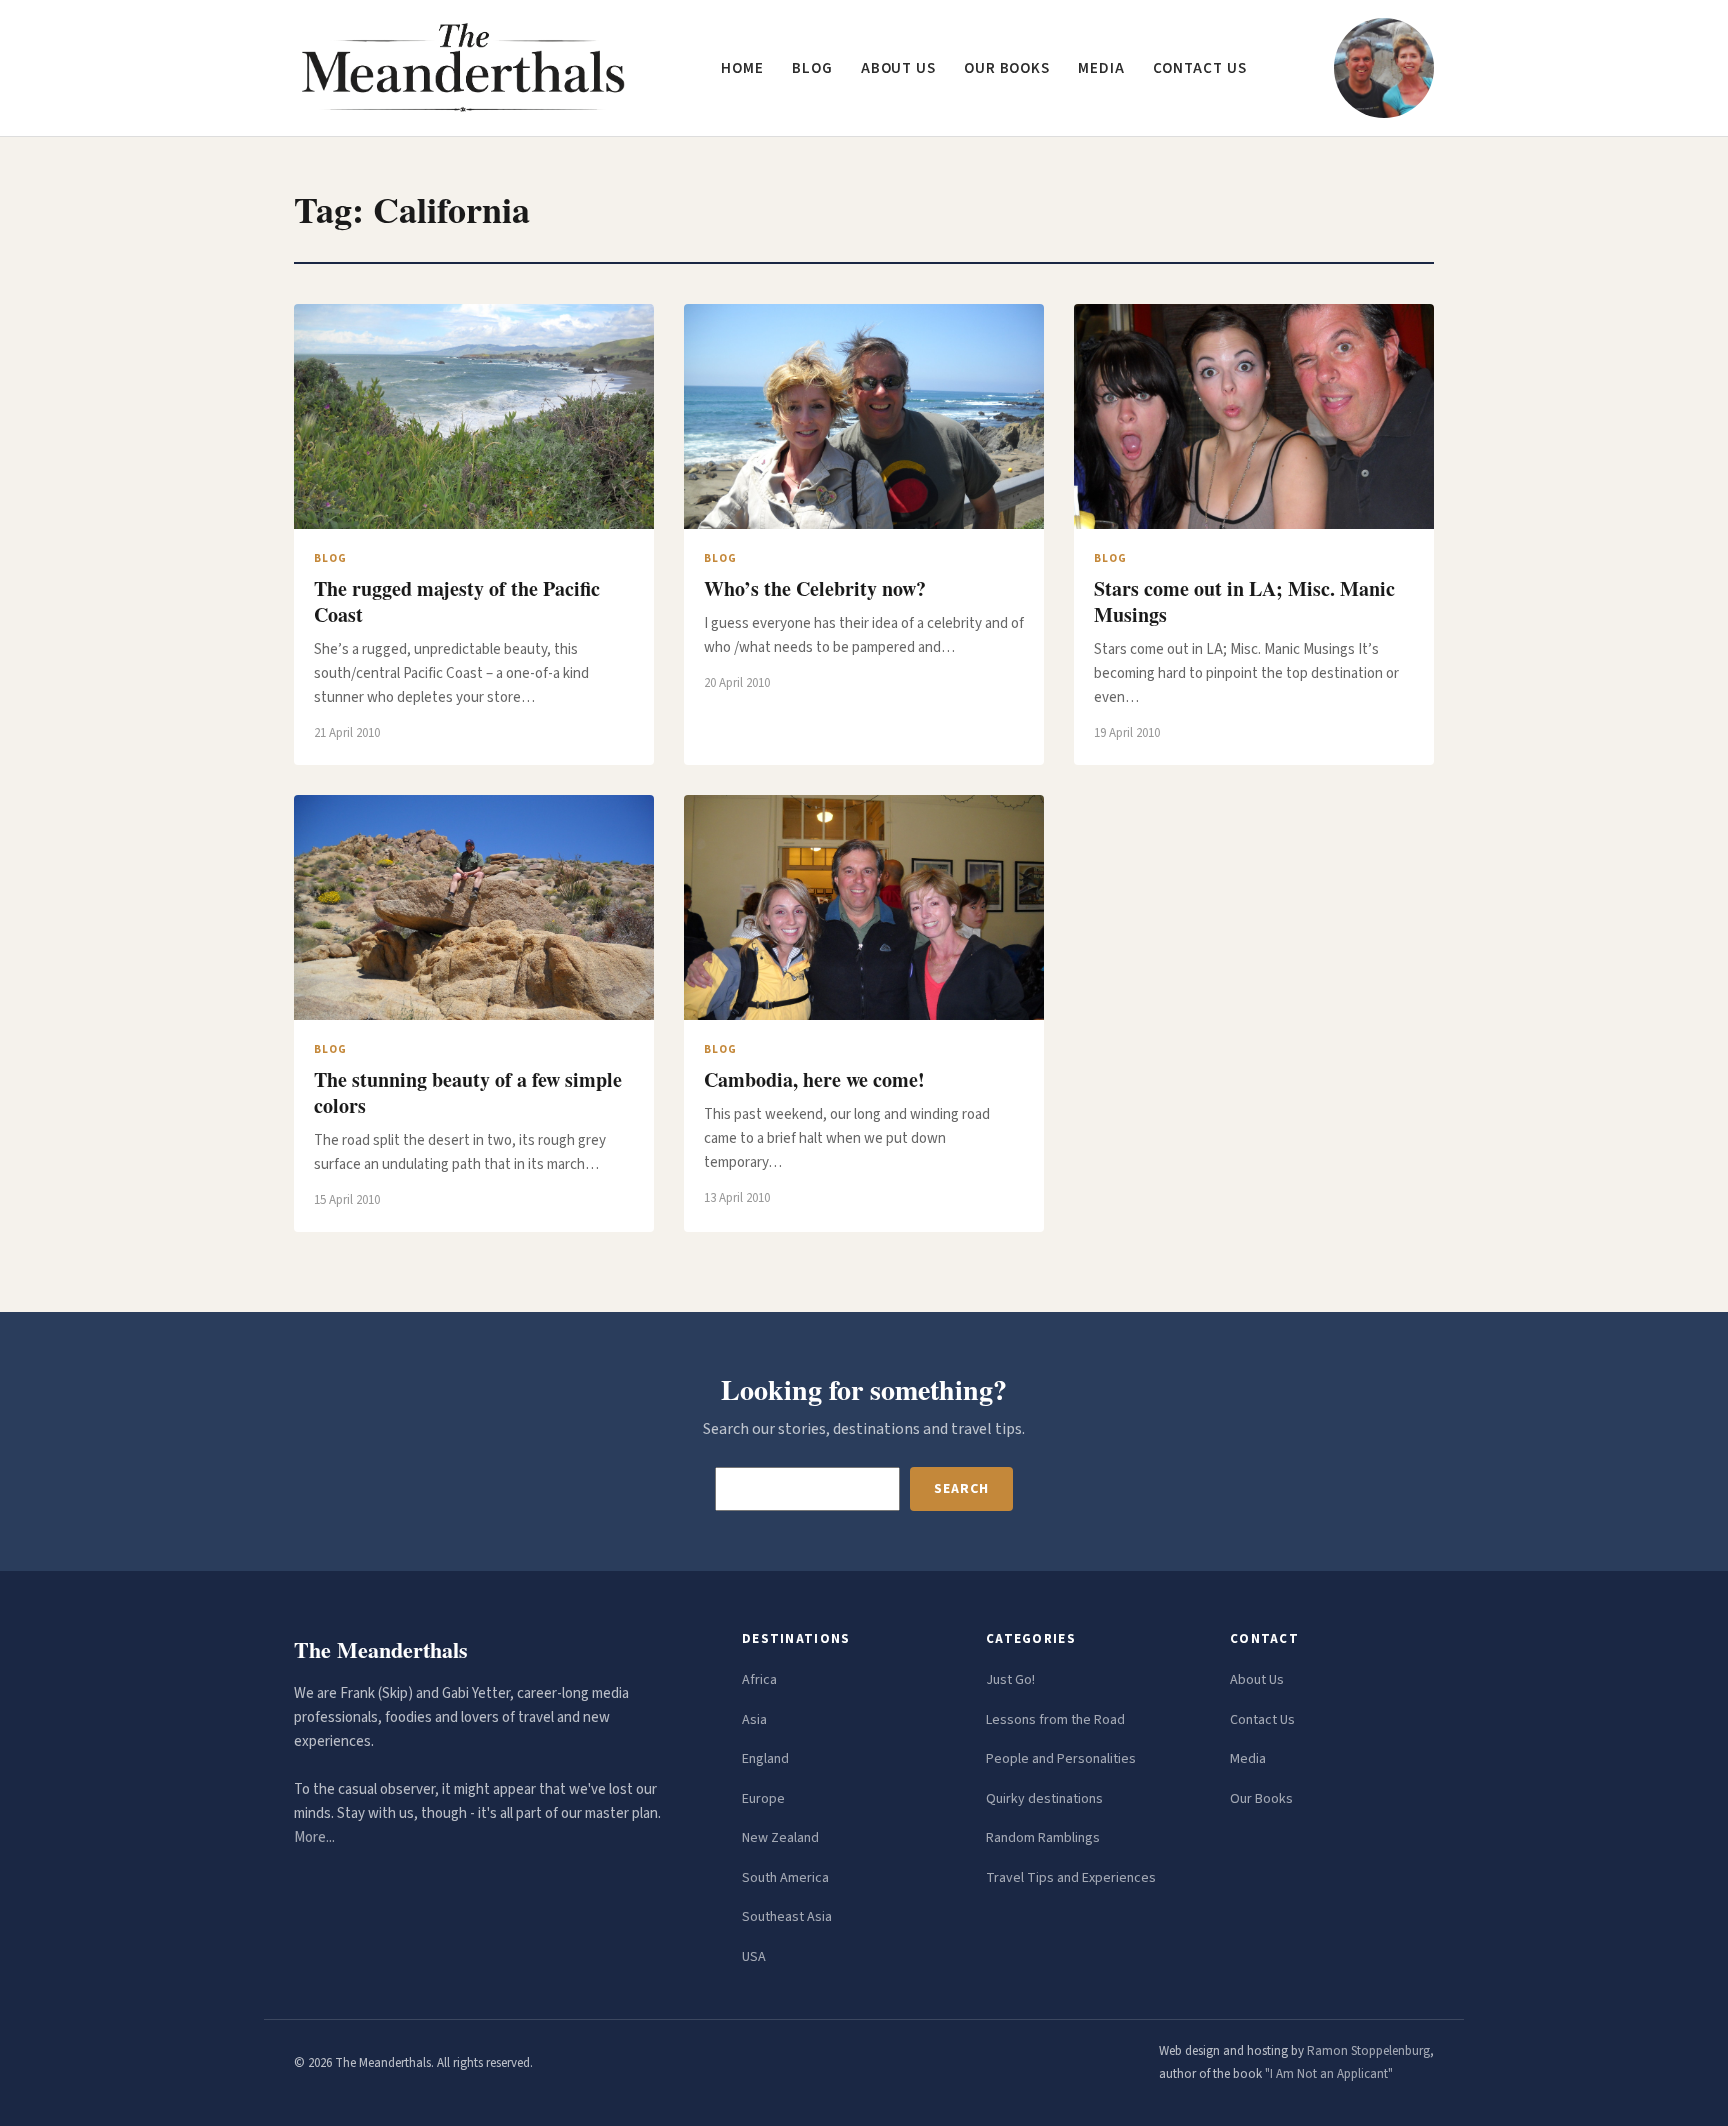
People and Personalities (1061, 1759)
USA (754, 1957)
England (765, 1759)
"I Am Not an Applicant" (1329, 2074)
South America (785, 1878)
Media (1101, 68)
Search (961, 1489)
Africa (759, 1680)
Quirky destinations (1044, 1799)
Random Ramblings (1043, 1838)
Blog (812, 68)
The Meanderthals (381, 1649)
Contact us (1200, 68)
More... (314, 1837)
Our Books (1007, 68)
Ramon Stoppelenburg (1368, 2051)
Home (742, 68)
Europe (763, 1799)
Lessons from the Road (1055, 1720)
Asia (754, 1720)
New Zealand (780, 1838)
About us (898, 68)
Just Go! (1010, 1680)
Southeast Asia (787, 1917)
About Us (1257, 1680)
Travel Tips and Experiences (1071, 1878)
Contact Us (1262, 1720)
